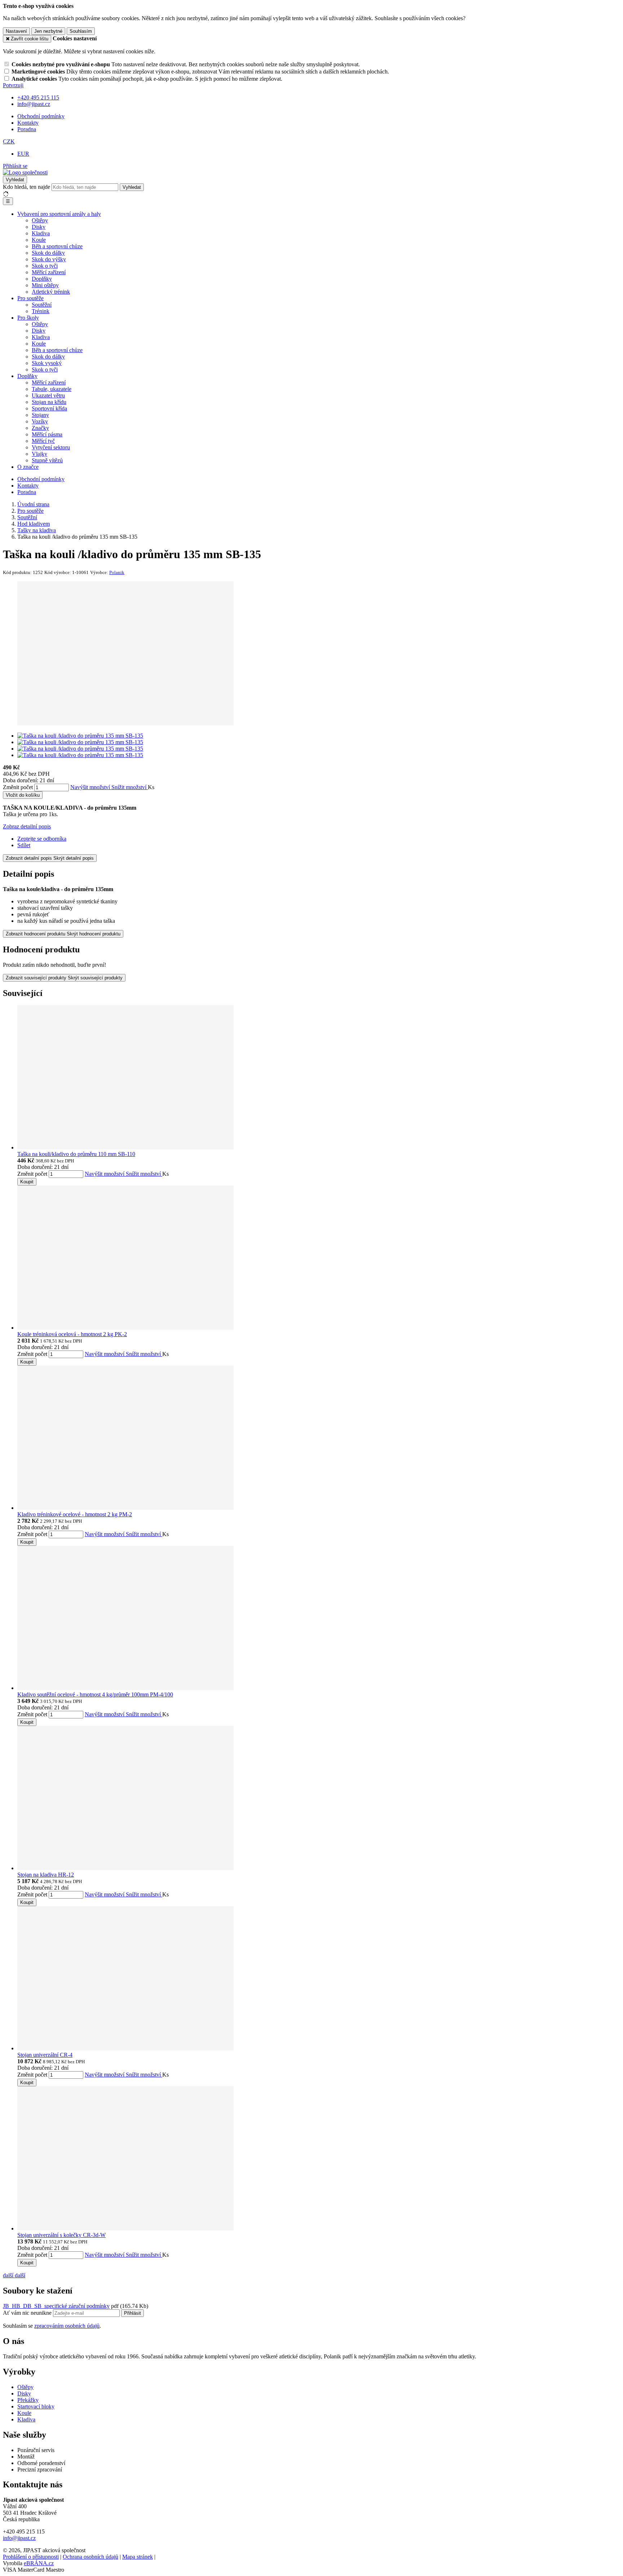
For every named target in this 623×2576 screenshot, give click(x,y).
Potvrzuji (13, 85)
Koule (39, 240)
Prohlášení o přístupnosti (31, 2557)
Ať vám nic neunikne (28, 2313)
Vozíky (40, 421)
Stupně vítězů (47, 460)
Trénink (41, 311)
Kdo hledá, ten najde (26, 187)
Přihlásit (132, 2313)
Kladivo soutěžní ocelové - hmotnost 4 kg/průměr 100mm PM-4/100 (95, 1694)
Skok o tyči (45, 266)
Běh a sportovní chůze (57, 246)
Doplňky (42, 279)
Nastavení (16, 31)
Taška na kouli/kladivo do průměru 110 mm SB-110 (76, 1154)
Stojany (40, 415)
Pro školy (28, 318)
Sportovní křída (49, 408)
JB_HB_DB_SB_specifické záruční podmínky (56, 2306)
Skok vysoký (47, 363)
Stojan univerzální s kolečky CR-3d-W (61, 2235)
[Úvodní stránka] (25, 172)
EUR (23, 154)
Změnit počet (18, 787)
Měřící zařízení (49, 272)
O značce (28, 467)
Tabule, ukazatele (52, 389)
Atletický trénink (51, 292)
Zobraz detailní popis (27, 826)
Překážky (28, 2400)
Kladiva (41, 233)
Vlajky (39, 454)
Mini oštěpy (45, 285)
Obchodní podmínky (41, 116)
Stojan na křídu (49, 402)
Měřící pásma (47, 434)
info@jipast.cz (19, 2538)
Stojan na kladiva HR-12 (46, 1875)
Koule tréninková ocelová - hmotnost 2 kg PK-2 (72, 1334)
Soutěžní (42, 305)
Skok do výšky (49, 259)
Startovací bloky (36, 2406)
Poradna (27, 129)
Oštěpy (40, 220)
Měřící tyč (43, 441)
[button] (9, 141)
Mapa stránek (138, 2557)
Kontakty (28, 123)
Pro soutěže (30, 298)
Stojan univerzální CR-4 (45, 2055)
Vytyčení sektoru (51, 447)
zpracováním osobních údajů (67, 2326)
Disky (39, 227)
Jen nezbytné (48, 31)
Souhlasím (81, 31)
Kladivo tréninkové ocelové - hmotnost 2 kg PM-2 (75, 1514)
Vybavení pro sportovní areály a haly (59, 214)
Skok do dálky (48, 253)
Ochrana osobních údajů (90, 2557)
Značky (40, 428)
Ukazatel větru (48, 395)
